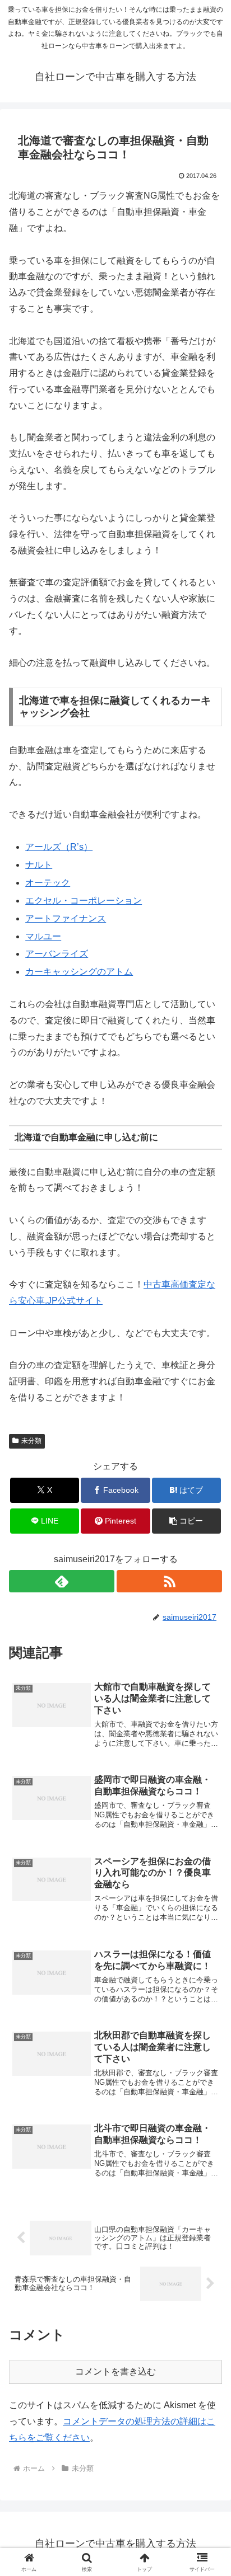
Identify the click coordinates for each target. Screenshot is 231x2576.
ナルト (39, 865)
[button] (187, 1521)
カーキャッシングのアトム (79, 972)
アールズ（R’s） (59, 847)
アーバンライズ (57, 954)
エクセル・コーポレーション (84, 901)
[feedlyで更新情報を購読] (62, 1581)
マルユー (43, 936)
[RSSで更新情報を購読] (169, 1581)
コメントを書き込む (115, 2371)
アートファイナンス (66, 918)
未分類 (31, 1441)
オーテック (48, 883)
